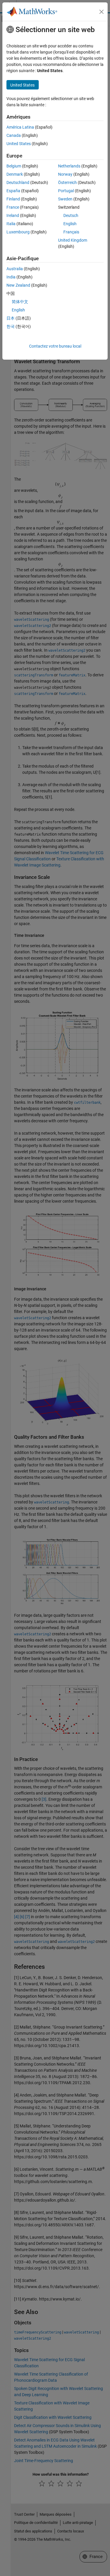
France (13, 207)
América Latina (20, 127)
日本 (11, 318)
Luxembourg (18, 232)
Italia (11, 224)
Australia (15, 269)
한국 (11, 326)
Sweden (65, 199)
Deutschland (18, 182)
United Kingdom (73, 240)
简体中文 (20, 302)
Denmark (15, 174)
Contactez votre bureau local (55, 346)
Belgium (14, 166)
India (11, 277)
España (13, 191)
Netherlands (69, 166)
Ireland (13, 215)
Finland (13, 199)
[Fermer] (101, 12)
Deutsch (71, 215)
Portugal (66, 191)
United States (19, 144)
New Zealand (18, 285)
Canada (14, 135)
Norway (65, 174)
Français (71, 232)
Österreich (67, 182)
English (70, 224)
